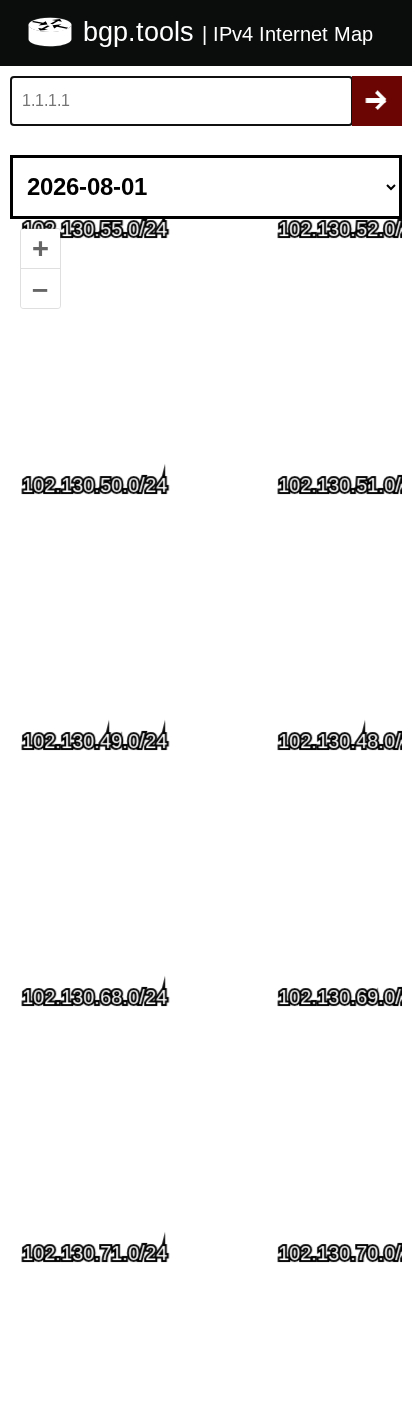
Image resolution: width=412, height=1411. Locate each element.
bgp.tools (142, 32)
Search (377, 101)
